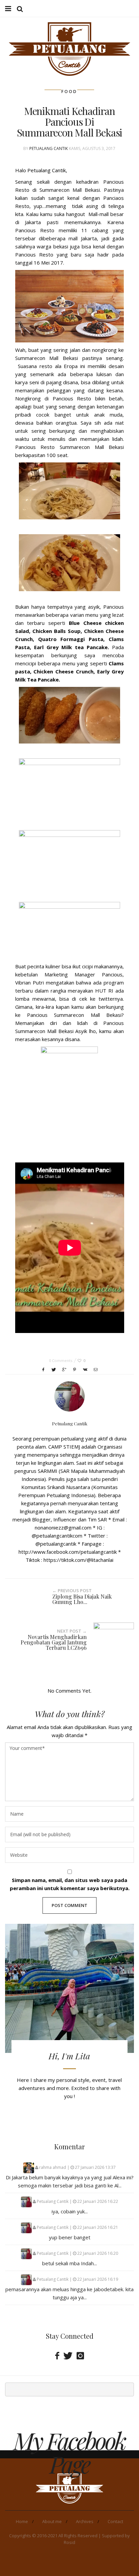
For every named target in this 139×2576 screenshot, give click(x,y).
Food (69, 92)
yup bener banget (70, 2237)
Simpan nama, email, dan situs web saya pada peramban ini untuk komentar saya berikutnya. (70, 1884)
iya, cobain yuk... (70, 2211)
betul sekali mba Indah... (69, 2263)
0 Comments (61, 1360)
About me (52, 2521)
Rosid (69, 2542)
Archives (85, 2521)
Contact (115, 2521)
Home (22, 2521)
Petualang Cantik (49, 148)
